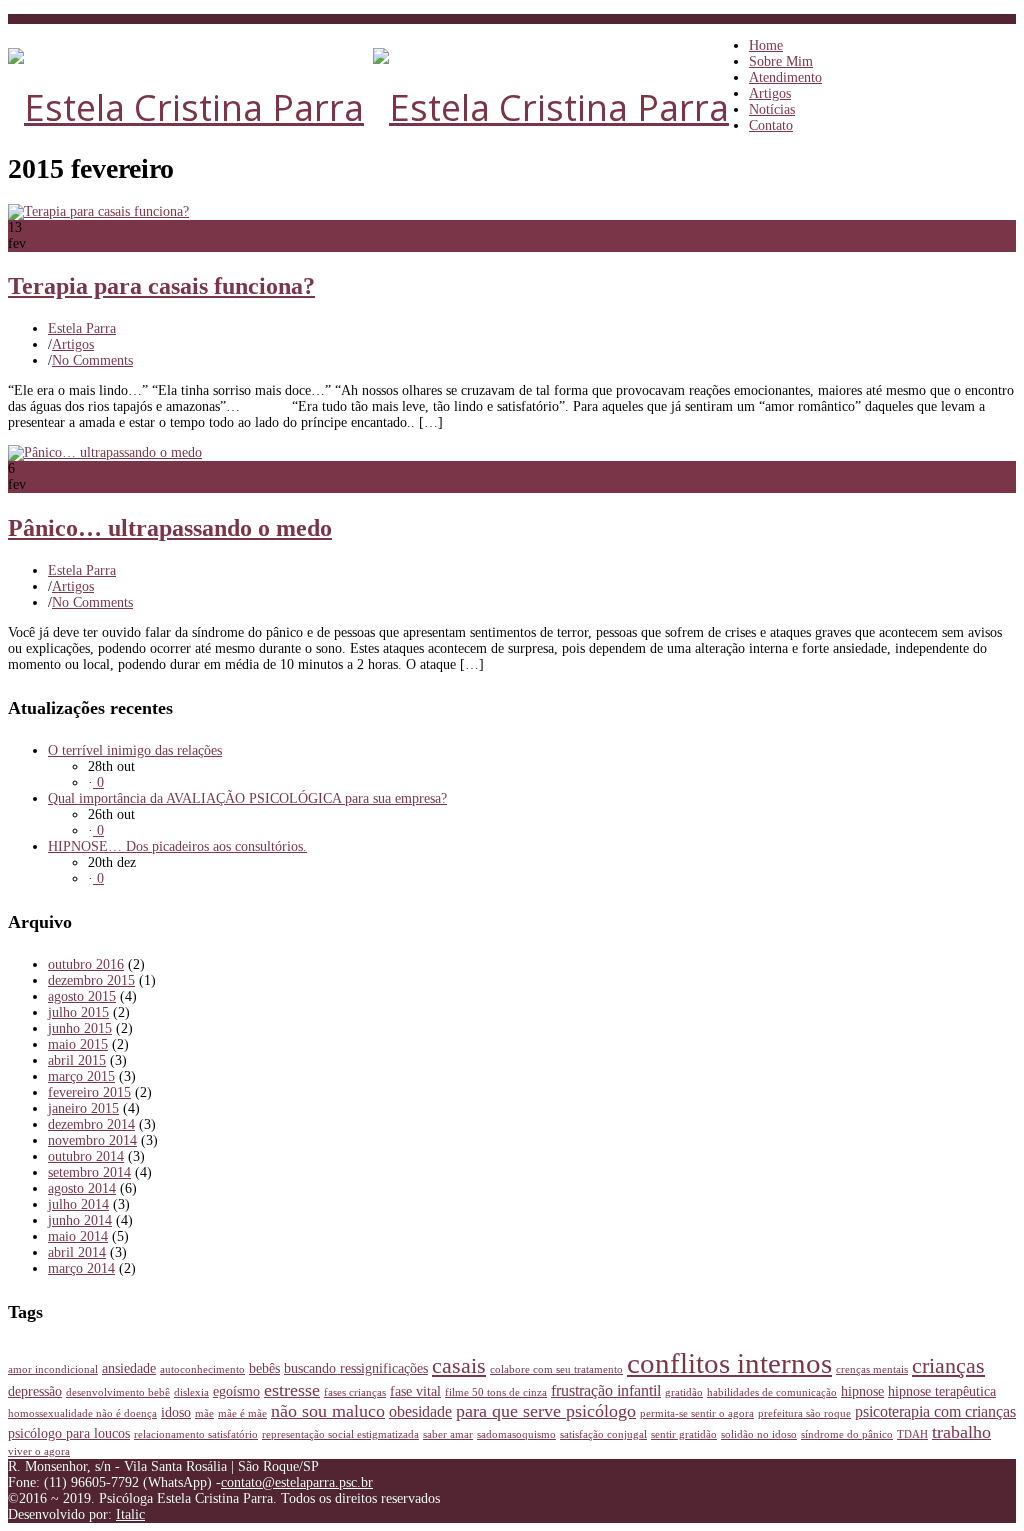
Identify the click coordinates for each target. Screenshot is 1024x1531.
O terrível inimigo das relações (135, 750)
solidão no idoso (759, 1434)
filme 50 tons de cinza (496, 1392)
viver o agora (39, 1451)
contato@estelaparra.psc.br (297, 1482)
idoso (176, 1412)
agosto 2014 (82, 1188)
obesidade (420, 1411)
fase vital (415, 1391)
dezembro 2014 (91, 1124)
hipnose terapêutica (942, 1391)
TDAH (912, 1434)
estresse (292, 1390)
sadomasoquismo (516, 1434)
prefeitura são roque (804, 1413)
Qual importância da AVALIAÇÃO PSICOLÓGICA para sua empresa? (247, 798)
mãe (204, 1413)
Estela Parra (82, 328)
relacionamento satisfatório (196, 1434)
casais (459, 1365)
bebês (264, 1368)
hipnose (862, 1391)
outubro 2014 (86, 1156)
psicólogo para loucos (69, 1433)
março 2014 (81, 1268)
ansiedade (129, 1368)
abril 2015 (77, 1060)
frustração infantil (606, 1390)
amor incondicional (53, 1369)
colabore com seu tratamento (556, 1369)
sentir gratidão (684, 1434)
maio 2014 (78, 1236)
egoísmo (236, 1391)
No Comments (92, 360)
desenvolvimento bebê (118, 1392)
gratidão (684, 1392)
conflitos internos (729, 1363)
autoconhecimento (202, 1369)
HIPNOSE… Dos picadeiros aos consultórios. (177, 846)
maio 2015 (78, 1044)
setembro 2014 (89, 1172)
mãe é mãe (242, 1413)
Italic (130, 1514)
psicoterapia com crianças (935, 1411)
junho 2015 (80, 1028)
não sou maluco (328, 1411)
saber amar (448, 1434)
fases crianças (355, 1392)
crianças (948, 1365)
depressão (35, 1391)
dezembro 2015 (91, 980)
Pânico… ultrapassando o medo (170, 528)
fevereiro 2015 (89, 1092)
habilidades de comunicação (772, 1392)
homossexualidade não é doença (82, 1413)
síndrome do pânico (847, 1434)
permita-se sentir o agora (697, 1413)
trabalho (961, 1432)
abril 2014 (77, 1252)
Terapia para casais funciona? (161, 286)
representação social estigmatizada (340, 1434)
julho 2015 (78, 1012)
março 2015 (81, 1076)
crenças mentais (872, 1369)
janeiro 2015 (83, 1108)
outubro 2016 (86, 964)
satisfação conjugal (603, 1434)
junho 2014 (80, 1220)
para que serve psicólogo (546, 1411)
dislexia (191, 1392)
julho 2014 (78, 1204)
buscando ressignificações (356, 1368)
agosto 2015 (82, 996)
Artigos (73, 344)
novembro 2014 (92, 1140)
